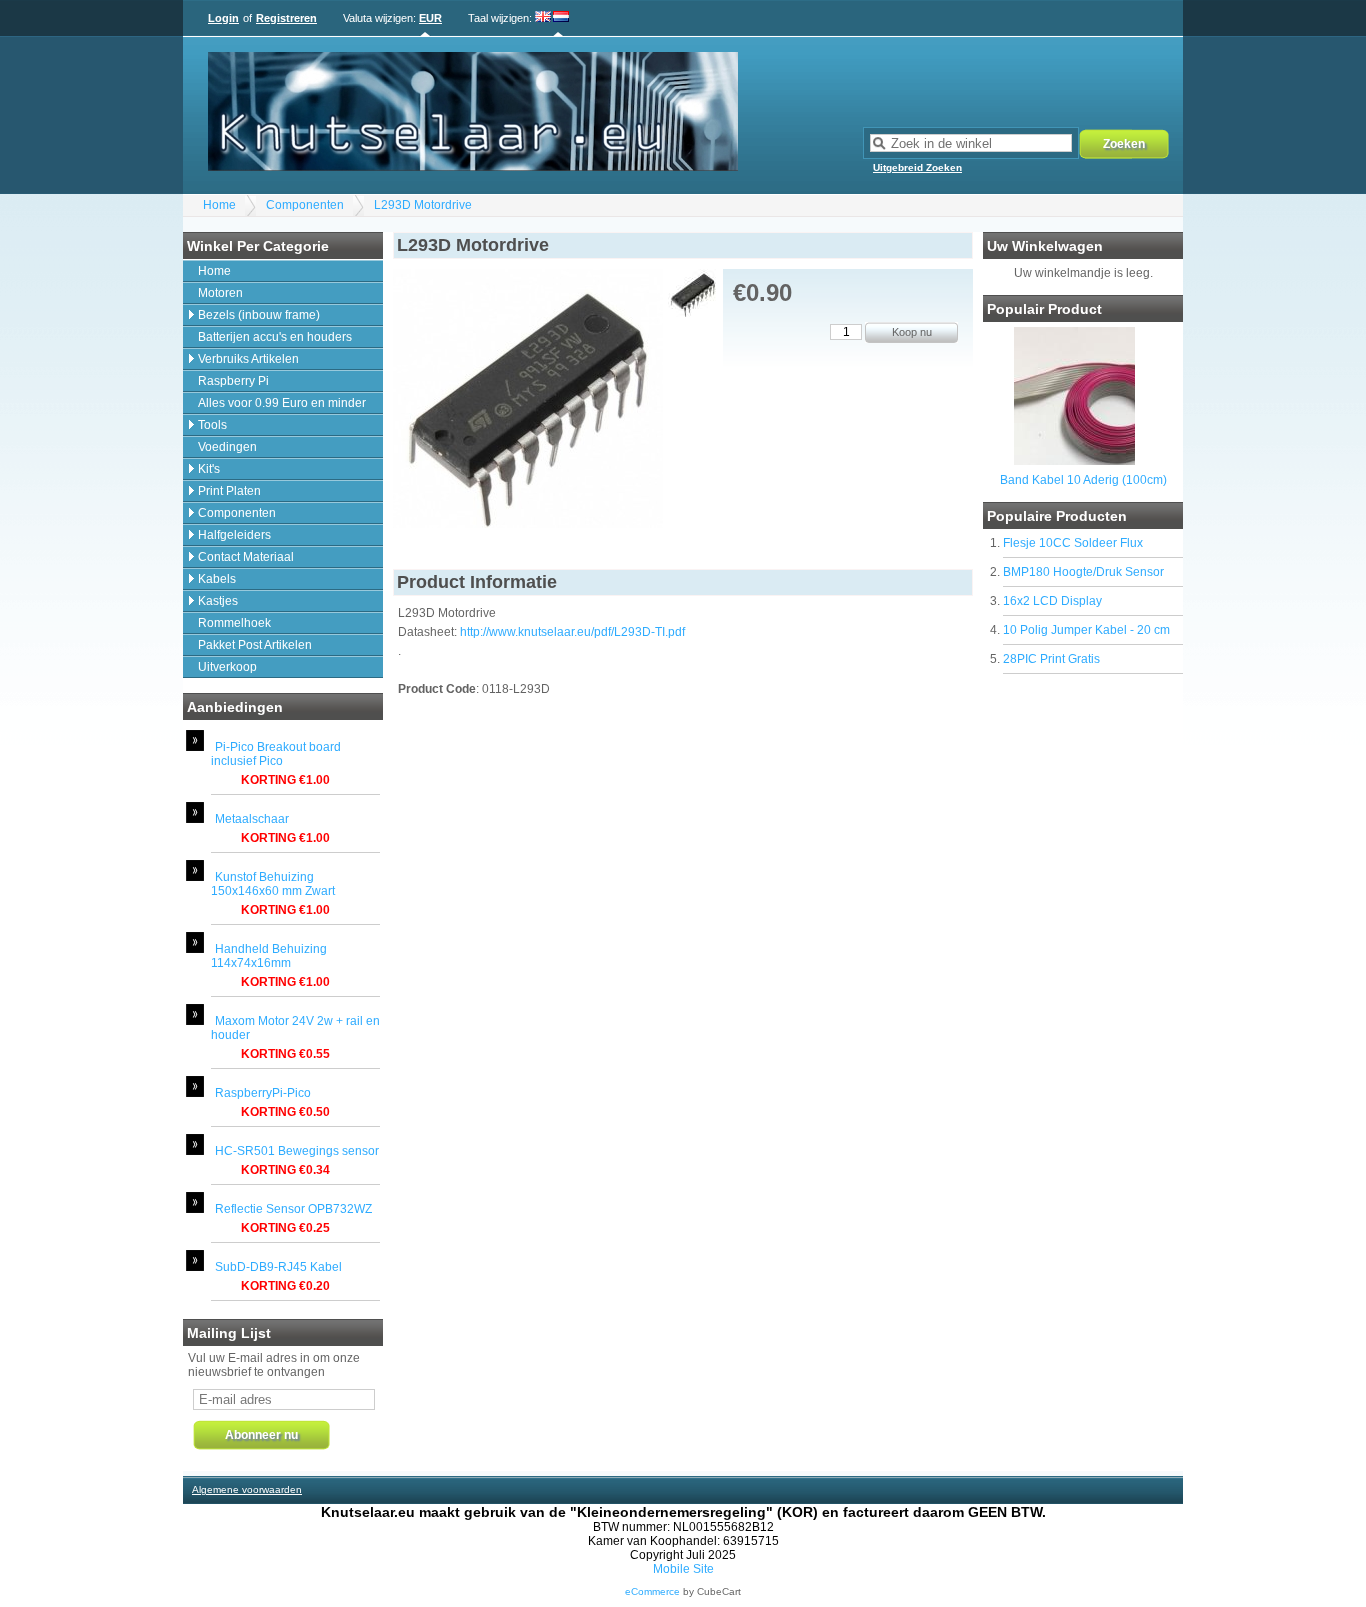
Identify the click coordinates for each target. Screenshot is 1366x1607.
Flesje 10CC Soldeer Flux (1073, 543)
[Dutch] (561, 18)
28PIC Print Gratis (1051, 659)
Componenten (305, 205)
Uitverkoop (227, 667)
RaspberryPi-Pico (263, 1093)
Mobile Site (683, 1569)
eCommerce (652, 1591)
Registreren (286, 18)
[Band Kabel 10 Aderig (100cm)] (1074, 461)
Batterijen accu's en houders (275, 337)
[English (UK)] (543, 18)
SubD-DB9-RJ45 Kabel (278, 1267)
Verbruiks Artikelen (248, 359)
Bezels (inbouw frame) (259, 315)
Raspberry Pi (233, 381)
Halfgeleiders (234, 535)
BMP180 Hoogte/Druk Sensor (1083, 572)
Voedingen (227, 447)
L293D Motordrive (423, 205)
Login (223, 18)
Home (219, 205)
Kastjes (218, 601)
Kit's (209, 469)
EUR (430, 18)
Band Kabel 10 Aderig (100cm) (1083, 480)
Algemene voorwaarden (247, 1489)
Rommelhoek (234, 623)
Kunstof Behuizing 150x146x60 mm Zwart (273, 884)
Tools (212, 425)
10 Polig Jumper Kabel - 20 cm (1086, 630)
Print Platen (229, 491)
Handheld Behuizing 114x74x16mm (269, 956)
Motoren (220, 293)
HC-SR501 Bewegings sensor (297, 1151)
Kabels (217, 579)
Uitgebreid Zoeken (917, 167)
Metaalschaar (252, 819)
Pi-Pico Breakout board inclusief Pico (276, 754)
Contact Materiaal (246, 557)
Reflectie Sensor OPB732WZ (293, 1209)
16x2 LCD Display (1052, 601)
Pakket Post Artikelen (255, 645)
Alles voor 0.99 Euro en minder (282, 403)
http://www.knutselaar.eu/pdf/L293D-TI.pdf (572, 632)
